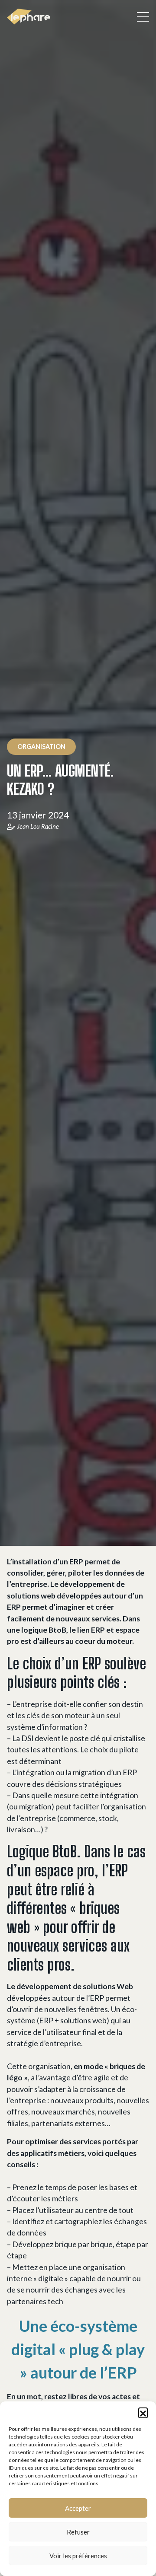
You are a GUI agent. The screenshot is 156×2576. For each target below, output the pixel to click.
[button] (143, 2412)
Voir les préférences (78, 2556)
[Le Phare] (29, 17)
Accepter (78, 2508)
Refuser (78, 2532)
